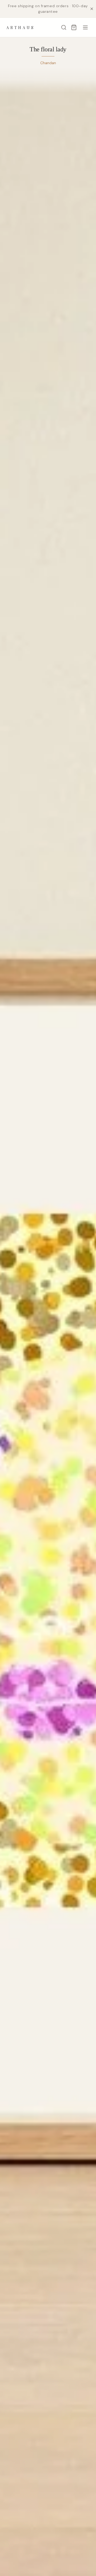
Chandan (48, 63)
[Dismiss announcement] (92, 9)
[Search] (64, 27)
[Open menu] (85, 27)
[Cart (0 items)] (74, 27)
